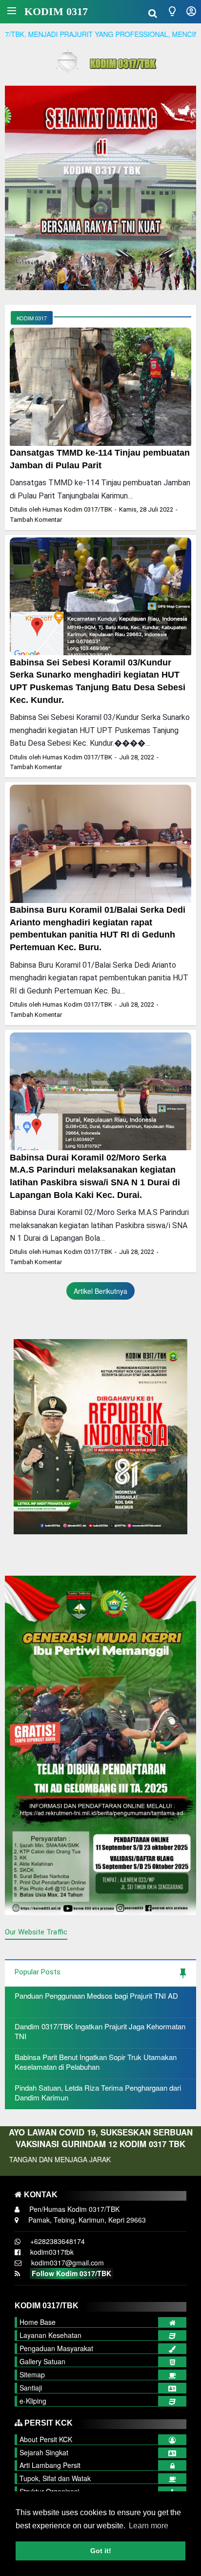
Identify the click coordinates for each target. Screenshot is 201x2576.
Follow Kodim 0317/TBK (71, 2273)
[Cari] (153, 12)
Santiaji (31, 2388)
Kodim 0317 (56, 11)
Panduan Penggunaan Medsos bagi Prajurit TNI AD (96, 1996)
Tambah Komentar (36, 520)
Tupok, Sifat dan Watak (55, 2478)
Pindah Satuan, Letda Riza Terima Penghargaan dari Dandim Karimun (98, 2092)
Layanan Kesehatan (50, 2335)
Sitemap (32, 2374)
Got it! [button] (101, 2551)
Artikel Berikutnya (100, 1291)
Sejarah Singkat (44, 2452)
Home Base (38, 2322)
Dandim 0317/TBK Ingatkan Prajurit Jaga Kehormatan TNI (100, 2031)
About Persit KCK (46, 2439)
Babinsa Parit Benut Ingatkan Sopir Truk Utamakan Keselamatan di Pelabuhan (96, 2062)
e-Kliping (33, 2401)
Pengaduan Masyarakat (56, 2348)
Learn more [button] (149, 2526)
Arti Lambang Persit (50, 2465)
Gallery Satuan (42, 2361)
